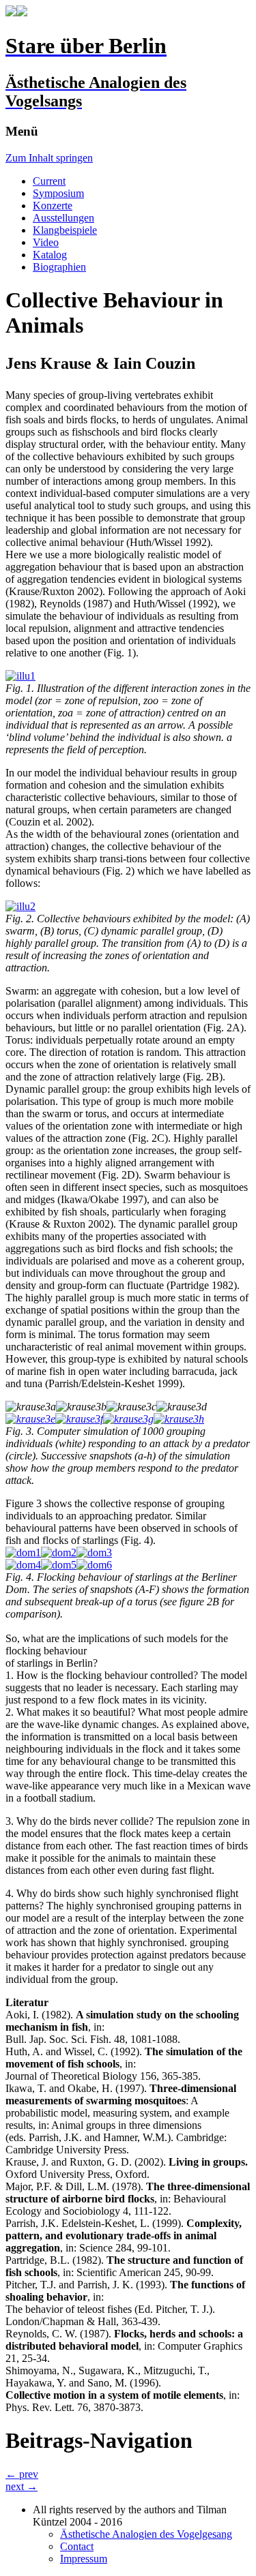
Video (46, 242)
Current (49, 181)
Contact (77, 2546)
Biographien (59, 267)
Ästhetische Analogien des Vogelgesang (146, 2534)
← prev (22, 2474)
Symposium (58, 193)
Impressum (84, 2559)
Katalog (50, 255)
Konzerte (53, 206)
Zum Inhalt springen (49, 158)
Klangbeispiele (65, 230)
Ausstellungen (63, 218)
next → (22, 2486)
